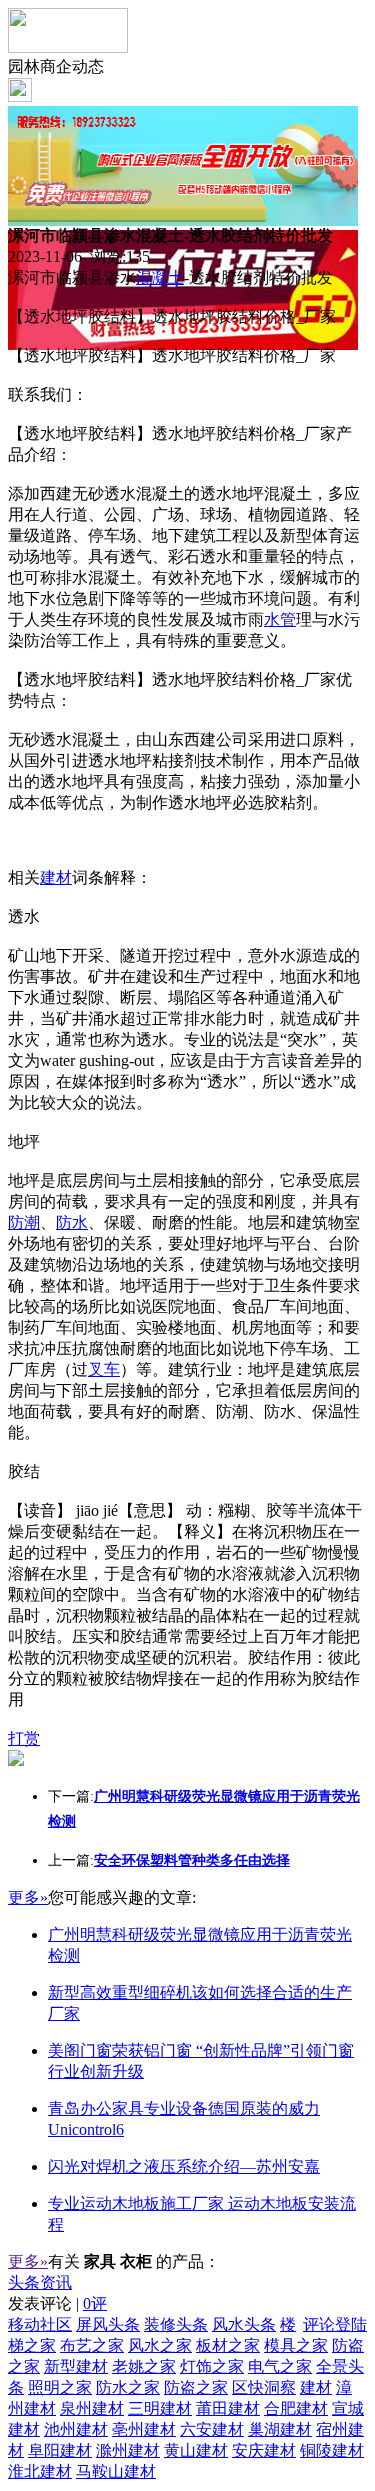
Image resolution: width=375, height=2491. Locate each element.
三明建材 (160, 2408)
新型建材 (76, 2366)
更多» (28, 1897)
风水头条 (244, 2324)
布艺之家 (92, 2345)
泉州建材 (92, 2408)
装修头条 (176, 2324)
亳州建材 (144, 2429)
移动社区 (40, 2324)
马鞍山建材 (116, 2471)
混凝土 (160, 277)
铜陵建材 (332, 2450)
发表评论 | (57, 2303)
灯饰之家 (212, 2366)
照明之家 (60, 2387)
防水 (72, 1222)
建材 (56, 877)
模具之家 (296, 2345)
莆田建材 (228, 2408)
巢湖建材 (280, 2429)
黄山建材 (196, 2450)
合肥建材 (296, 2408)
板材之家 (228, 2345)
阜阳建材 (60, 2450)
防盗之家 (196, 2387)
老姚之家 (144, 2366)
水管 (280, 619)
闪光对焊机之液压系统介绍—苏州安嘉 (184, 2166)
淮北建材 (40, 2471)
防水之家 (128, 2387)
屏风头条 (108, 2324)
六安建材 (212, 2429)
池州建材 (76, 2429)
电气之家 (280, 2366)
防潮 (24, 1222)
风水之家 (160, 2345)
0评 (95, 2303)
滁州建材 (128, 2450)
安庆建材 (264, 2450)
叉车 (104, 1369)
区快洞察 (264, 2387)
